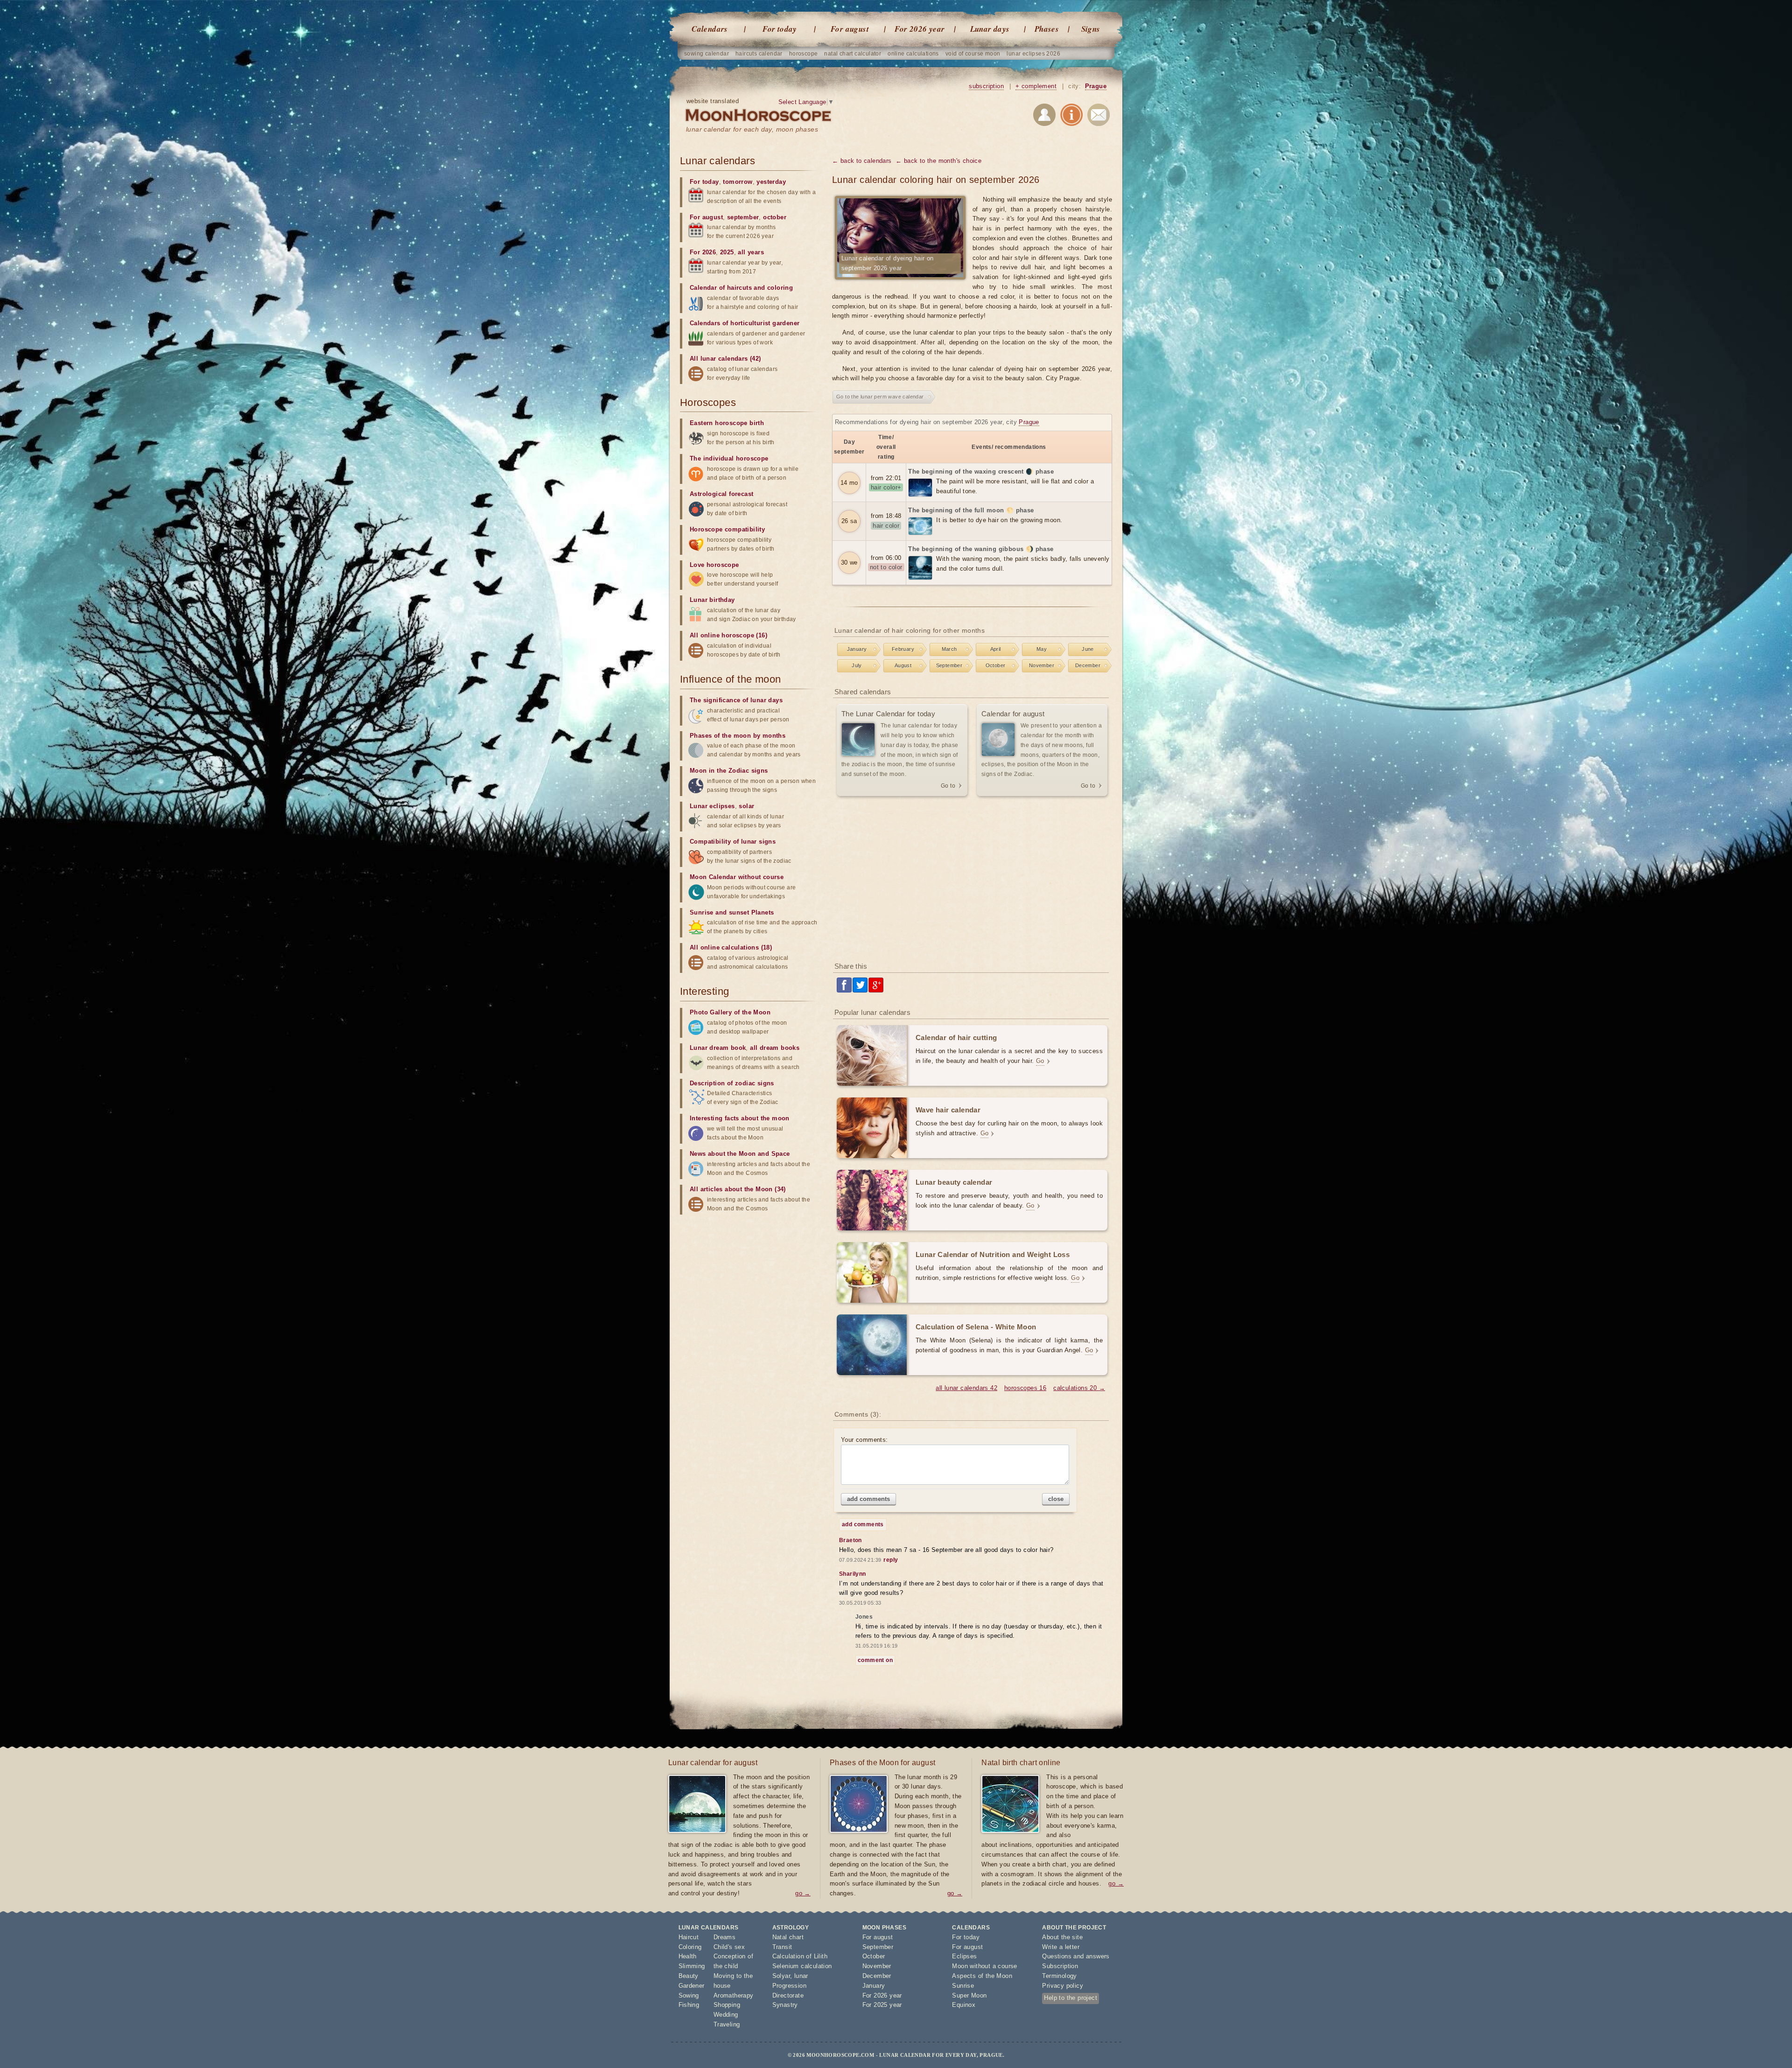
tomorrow (738, 182)
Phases (1047, 29)
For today (780, 29)
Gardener (692, 1986)
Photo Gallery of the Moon (730, 1012)
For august (850, 29)
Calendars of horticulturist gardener (745, 323)
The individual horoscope (729, 458)
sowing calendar (707, 54)
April (996, 649)
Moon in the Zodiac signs (729, 771)
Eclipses (964, 1956)
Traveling (727, 2024)
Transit (782, 1947)
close (1056, 1499)
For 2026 (703, 252)
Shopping (727, 2005)
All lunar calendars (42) (725, 359)
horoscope (804, 54)
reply (891, 1560)
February (903, 649)
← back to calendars (862, 161)
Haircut (689, 1937)
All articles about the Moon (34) (738, 1189)
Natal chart (788, 1937)
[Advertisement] (972, 880)
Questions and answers (1076, 1956)
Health (688, 1956)
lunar (801, 1976)
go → (803, 1893)
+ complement (1036, 86)
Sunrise (963, 1986)
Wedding (726, 2015)
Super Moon (969, 1995)
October (996, 665)
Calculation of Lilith (800, 1956)
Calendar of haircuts (721, 288)
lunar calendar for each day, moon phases (752, 129)
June (1088, 649)
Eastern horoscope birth (727, 423)
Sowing (689, 1995)
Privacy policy (1063, 1986)
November (1042, 665)
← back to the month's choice (938, 161)
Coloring (690, 1947)
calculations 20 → (1079, 1388)
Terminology (1059, 1976)
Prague (1096, 86)
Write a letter (1061, 1947)
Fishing (689, 2005)
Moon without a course (984, 1966)
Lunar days (990, 29)
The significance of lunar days (736, 700)
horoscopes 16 (1025, 1388)
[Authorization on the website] (1044, 116)
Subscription (1060, 1966)
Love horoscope (714, 565)
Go (1040, 1061)
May (1042, 649)
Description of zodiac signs (732, 1083)
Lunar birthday (712, 600)
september (743, 217)
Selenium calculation (802, 1966)
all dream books (775, 1048)
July (857, 665)
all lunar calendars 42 (966, 1388)
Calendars (710, 29)
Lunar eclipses (712, 806)
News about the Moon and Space (740, 1154)
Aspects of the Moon (982, 1976)
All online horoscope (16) (728, 635)
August (903, 665)
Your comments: (864, 1440)
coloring (780, 288)
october (775, 217)
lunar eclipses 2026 (1033, 54)
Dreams (724, 1937)
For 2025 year (882, 2005)
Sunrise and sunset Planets (732, 912)
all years (751, 252)
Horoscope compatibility (727, 529)
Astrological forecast (721, 494)
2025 (727, 252)
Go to (948, 786)
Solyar (781, 1976)
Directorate (788, 1995)
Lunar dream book (718, 1048)
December (1088, 665)
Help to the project (1071, 1998)
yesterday (771, 182)
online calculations (913, 54)
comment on (875, 1660)
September (949, 665)
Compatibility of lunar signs (733, 842)
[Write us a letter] (1099, 116)
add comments (868, 1499)
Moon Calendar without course (737, 877)
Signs (1091, 29)
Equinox (964, 2005)
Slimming (692, 1966)
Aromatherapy (734, 1995)
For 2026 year (920, 29)
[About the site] (1071, 116)
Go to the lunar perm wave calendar (880, 397)
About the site (1062, 1937)
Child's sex (729, 1947)
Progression (789, 1986)
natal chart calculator (853, 54)
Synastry (785, 2005)
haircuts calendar (759, 54)
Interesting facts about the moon (740, 1118)
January (857, 649)
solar (746, 806)
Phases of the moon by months (738, 736)
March (949, 649)
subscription (986, 86)
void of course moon (973, 54)
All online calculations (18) (731, 947)
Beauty (689, 1976)
